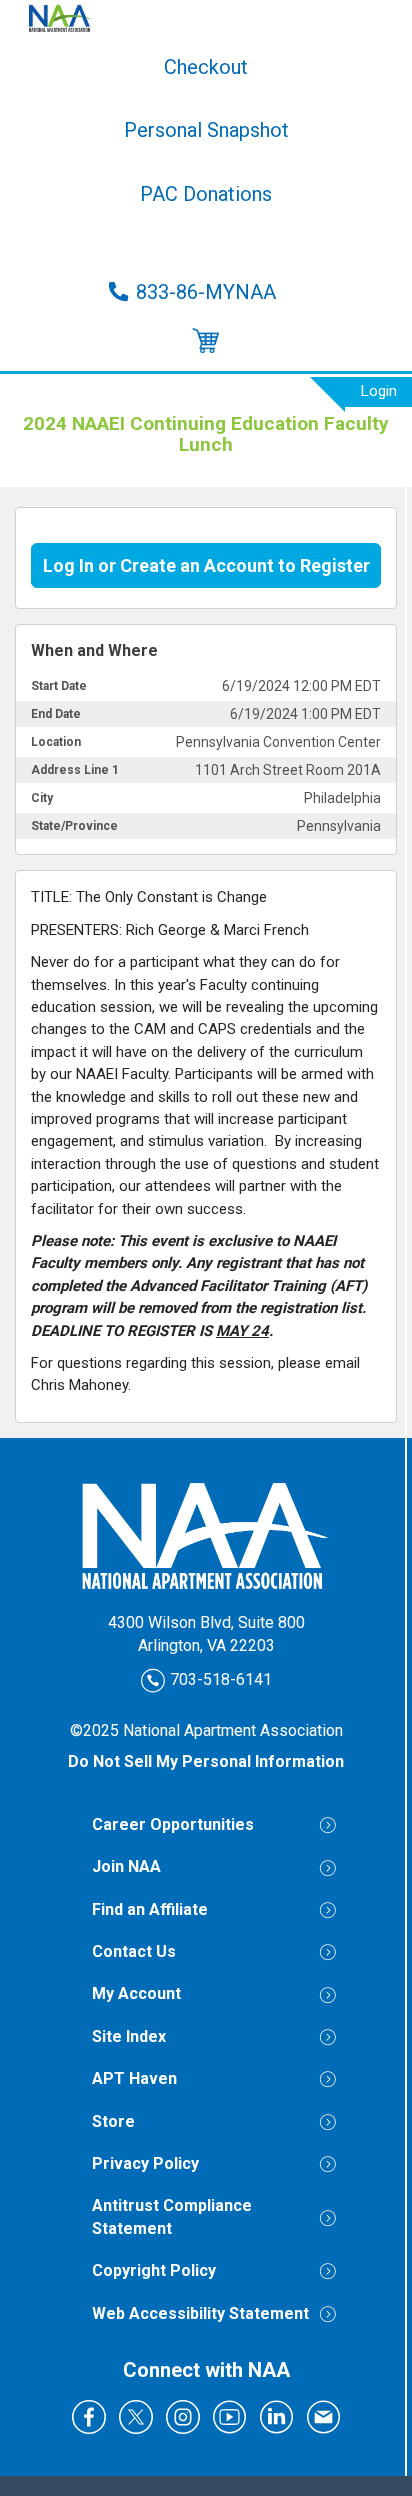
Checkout (206, 67)
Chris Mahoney (79, 1385)
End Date (56, 714)
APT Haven (134, 2078)
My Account (136, 1993)
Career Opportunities (173, 1824)
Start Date (59, 686)
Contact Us (134, 1951)
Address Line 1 (75, 770)
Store (206, 243)
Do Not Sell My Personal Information (206, 1761)
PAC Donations (206, 194)
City (42, 798)
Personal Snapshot (206, 130)
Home (206, 18)
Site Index (129, 2036)
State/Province (74, 826)
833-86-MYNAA (206, 292)
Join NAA (126, 1866)
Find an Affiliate (150, 1909)
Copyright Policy (154, 2270)
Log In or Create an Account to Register (206, 565)
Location (56, 742)
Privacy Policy (145, 2163)
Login (378, 391)
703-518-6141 (219, 1678)
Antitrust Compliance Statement (172, 2216)
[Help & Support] (206, 342)
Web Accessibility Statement (200, 2313)
